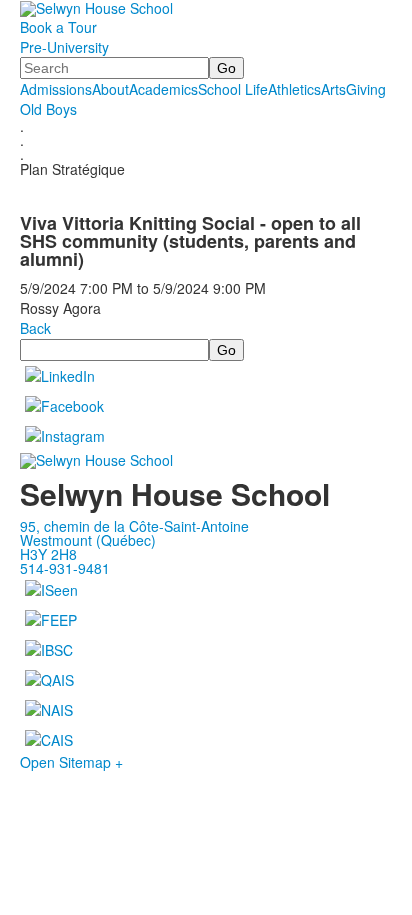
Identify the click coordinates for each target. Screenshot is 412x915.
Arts (333, 89)
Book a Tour (58, 27)
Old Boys (48, 109)
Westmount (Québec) (88, 540)
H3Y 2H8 (48, 554)
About (110, 89)
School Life (233, 89)
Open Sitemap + (71, 762)
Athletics (294, 89)
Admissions (56, 89)
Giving (366, 89)
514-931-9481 (65, 568)
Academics (163, 89)
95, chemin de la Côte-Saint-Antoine (134, 526)
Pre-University (64, 47)
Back (35, 328)
